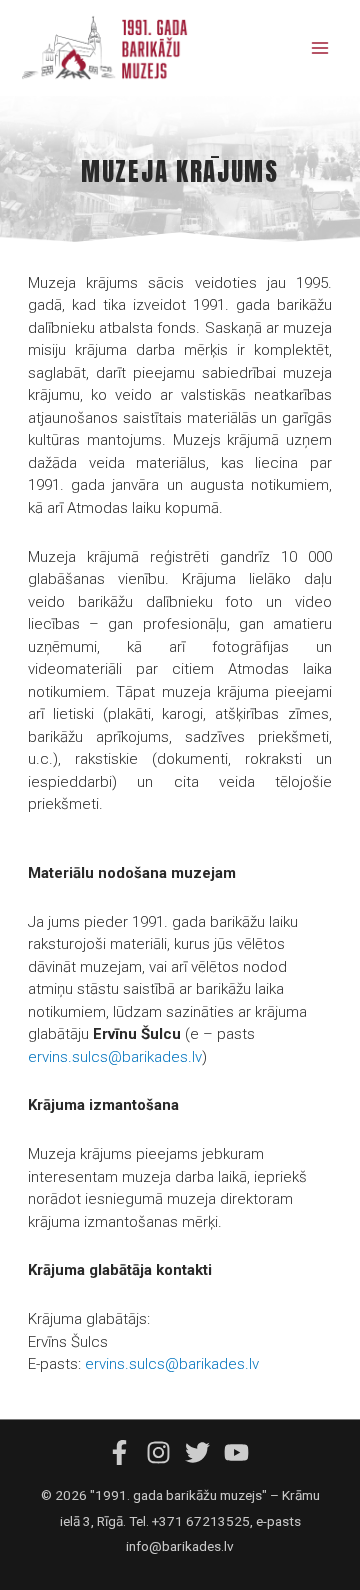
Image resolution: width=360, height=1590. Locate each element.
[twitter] (203, 1452)
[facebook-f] (125, 1452)
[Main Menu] (320, 48)
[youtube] (239, 1452)
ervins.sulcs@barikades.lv (115, 1057)
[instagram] (164, 1452)
